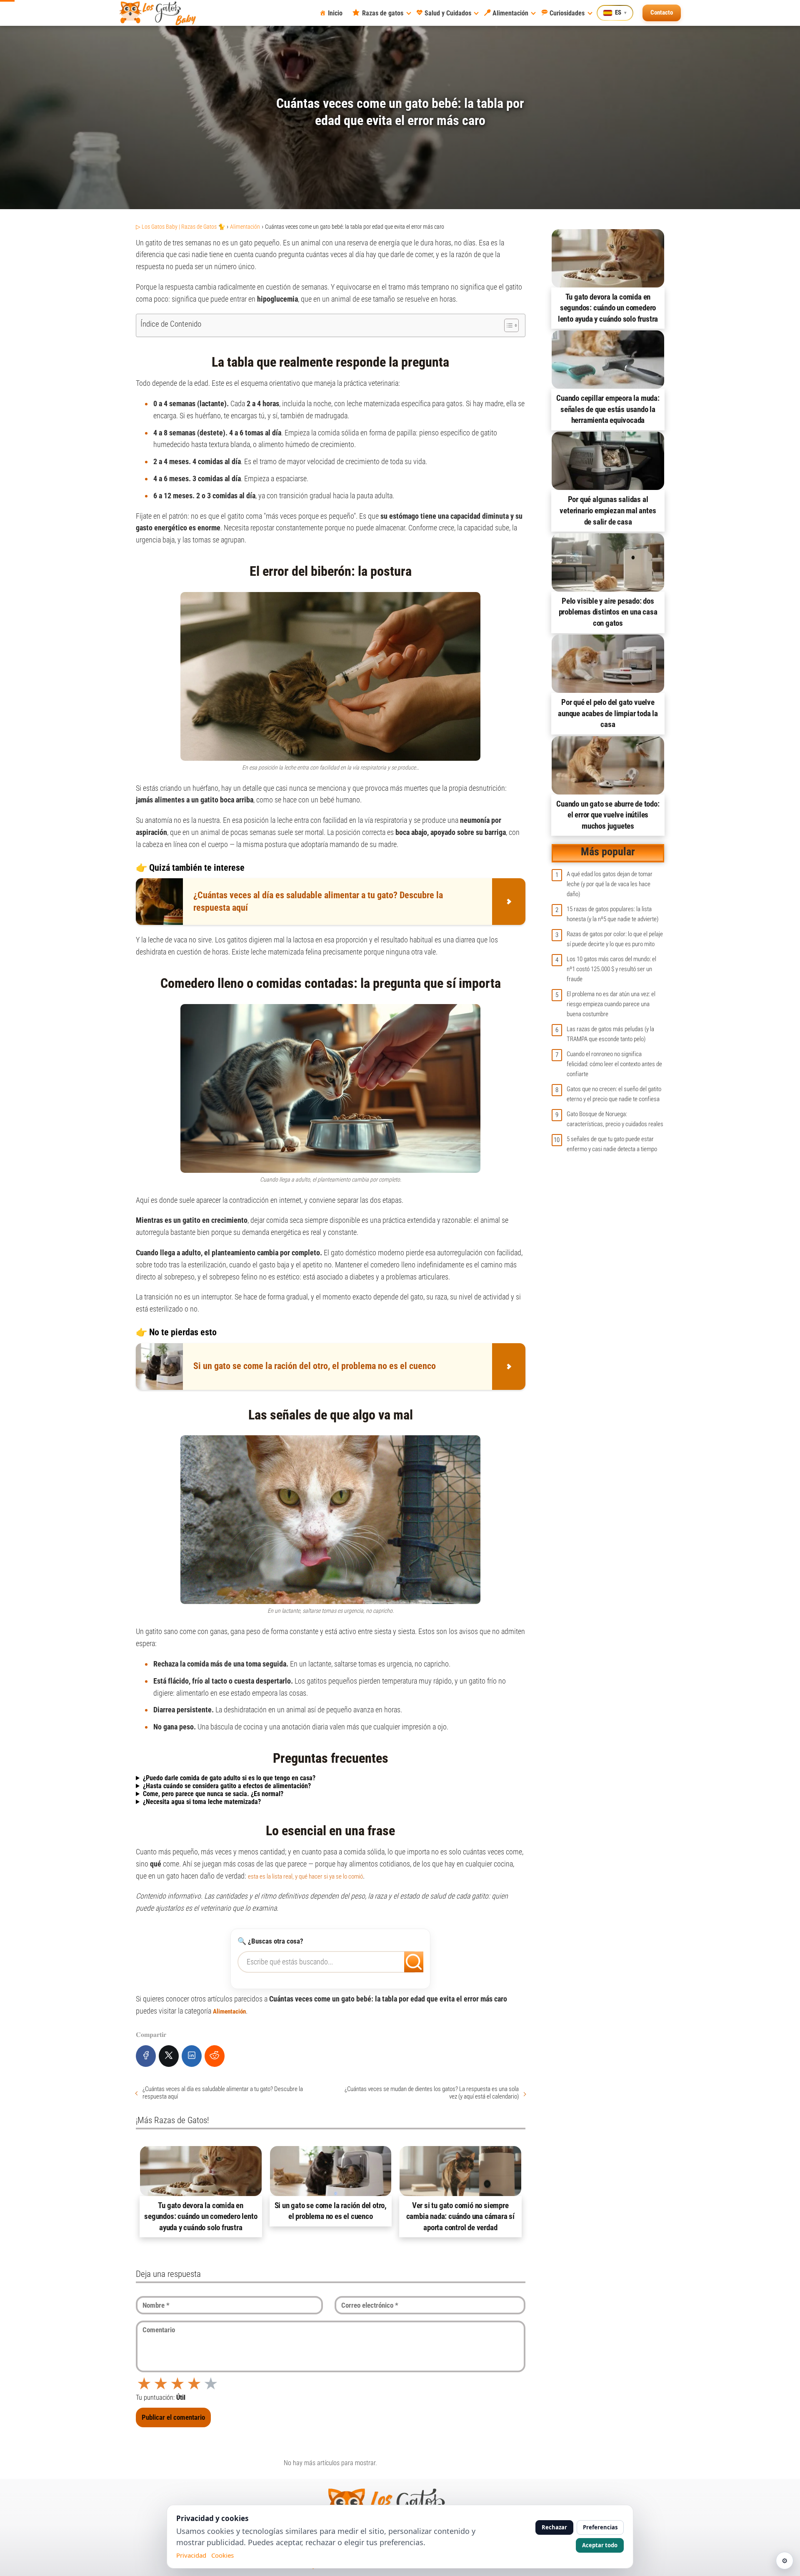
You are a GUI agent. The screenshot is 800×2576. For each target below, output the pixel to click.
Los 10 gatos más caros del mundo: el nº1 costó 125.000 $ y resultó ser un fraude (611, 969)
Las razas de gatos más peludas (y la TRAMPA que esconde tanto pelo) (610, 1034)
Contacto (662, 12)
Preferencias (600, 2527)
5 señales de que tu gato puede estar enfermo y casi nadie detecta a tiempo (612, 1144)
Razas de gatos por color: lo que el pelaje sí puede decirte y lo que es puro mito (615, 939)
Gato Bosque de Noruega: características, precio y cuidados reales (615, 1119)
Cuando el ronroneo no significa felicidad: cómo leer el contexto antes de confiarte (614, 1064)
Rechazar (554, 2527)
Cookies (222, 2555)
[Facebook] (146, 2056)
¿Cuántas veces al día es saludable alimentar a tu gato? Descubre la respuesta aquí (223, 2093)
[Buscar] (408, 1959)
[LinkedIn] (192, 2056)
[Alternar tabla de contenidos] (507, 325)
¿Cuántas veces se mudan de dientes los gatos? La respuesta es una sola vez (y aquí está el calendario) (431, 2093)
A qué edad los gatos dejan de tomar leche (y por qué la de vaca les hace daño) (610, 884)
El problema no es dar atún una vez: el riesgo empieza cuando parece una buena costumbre (611, 1004)
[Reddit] (215, 2056)
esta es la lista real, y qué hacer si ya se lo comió (305, 1876)
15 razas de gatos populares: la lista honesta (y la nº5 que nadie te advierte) (612, 914)
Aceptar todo (600, 2545)
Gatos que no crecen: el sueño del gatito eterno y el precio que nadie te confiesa (614, 1094)
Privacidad (191, 2555)
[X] (169, 2056)
